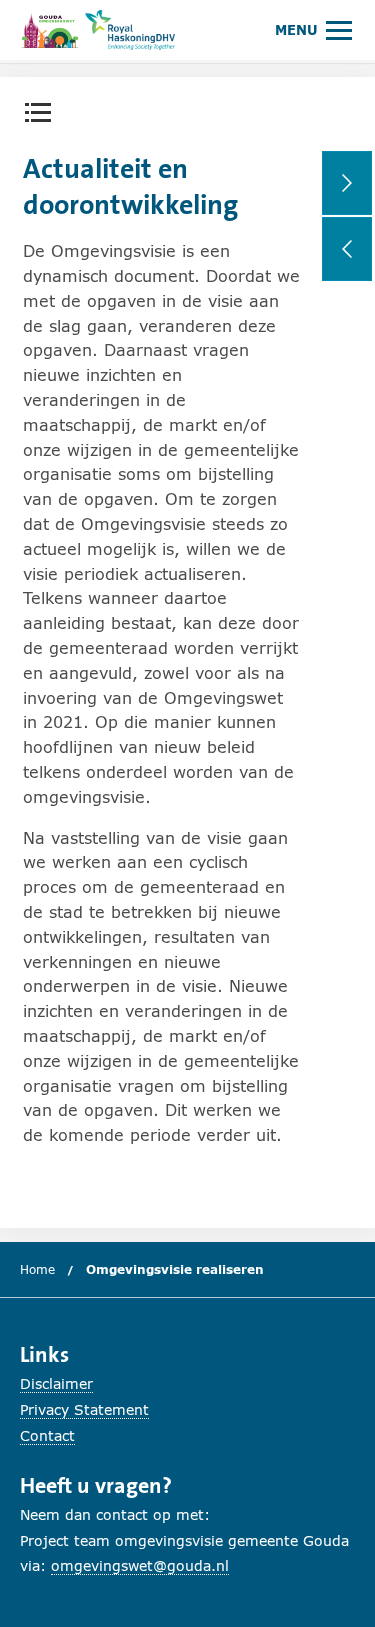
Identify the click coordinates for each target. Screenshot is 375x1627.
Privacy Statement (84, 1409)
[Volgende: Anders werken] (347, 183)
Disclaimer (56, 1383)
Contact (47, 1435)
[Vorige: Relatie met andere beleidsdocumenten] (347, 249)
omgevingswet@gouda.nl (140, 1565)
